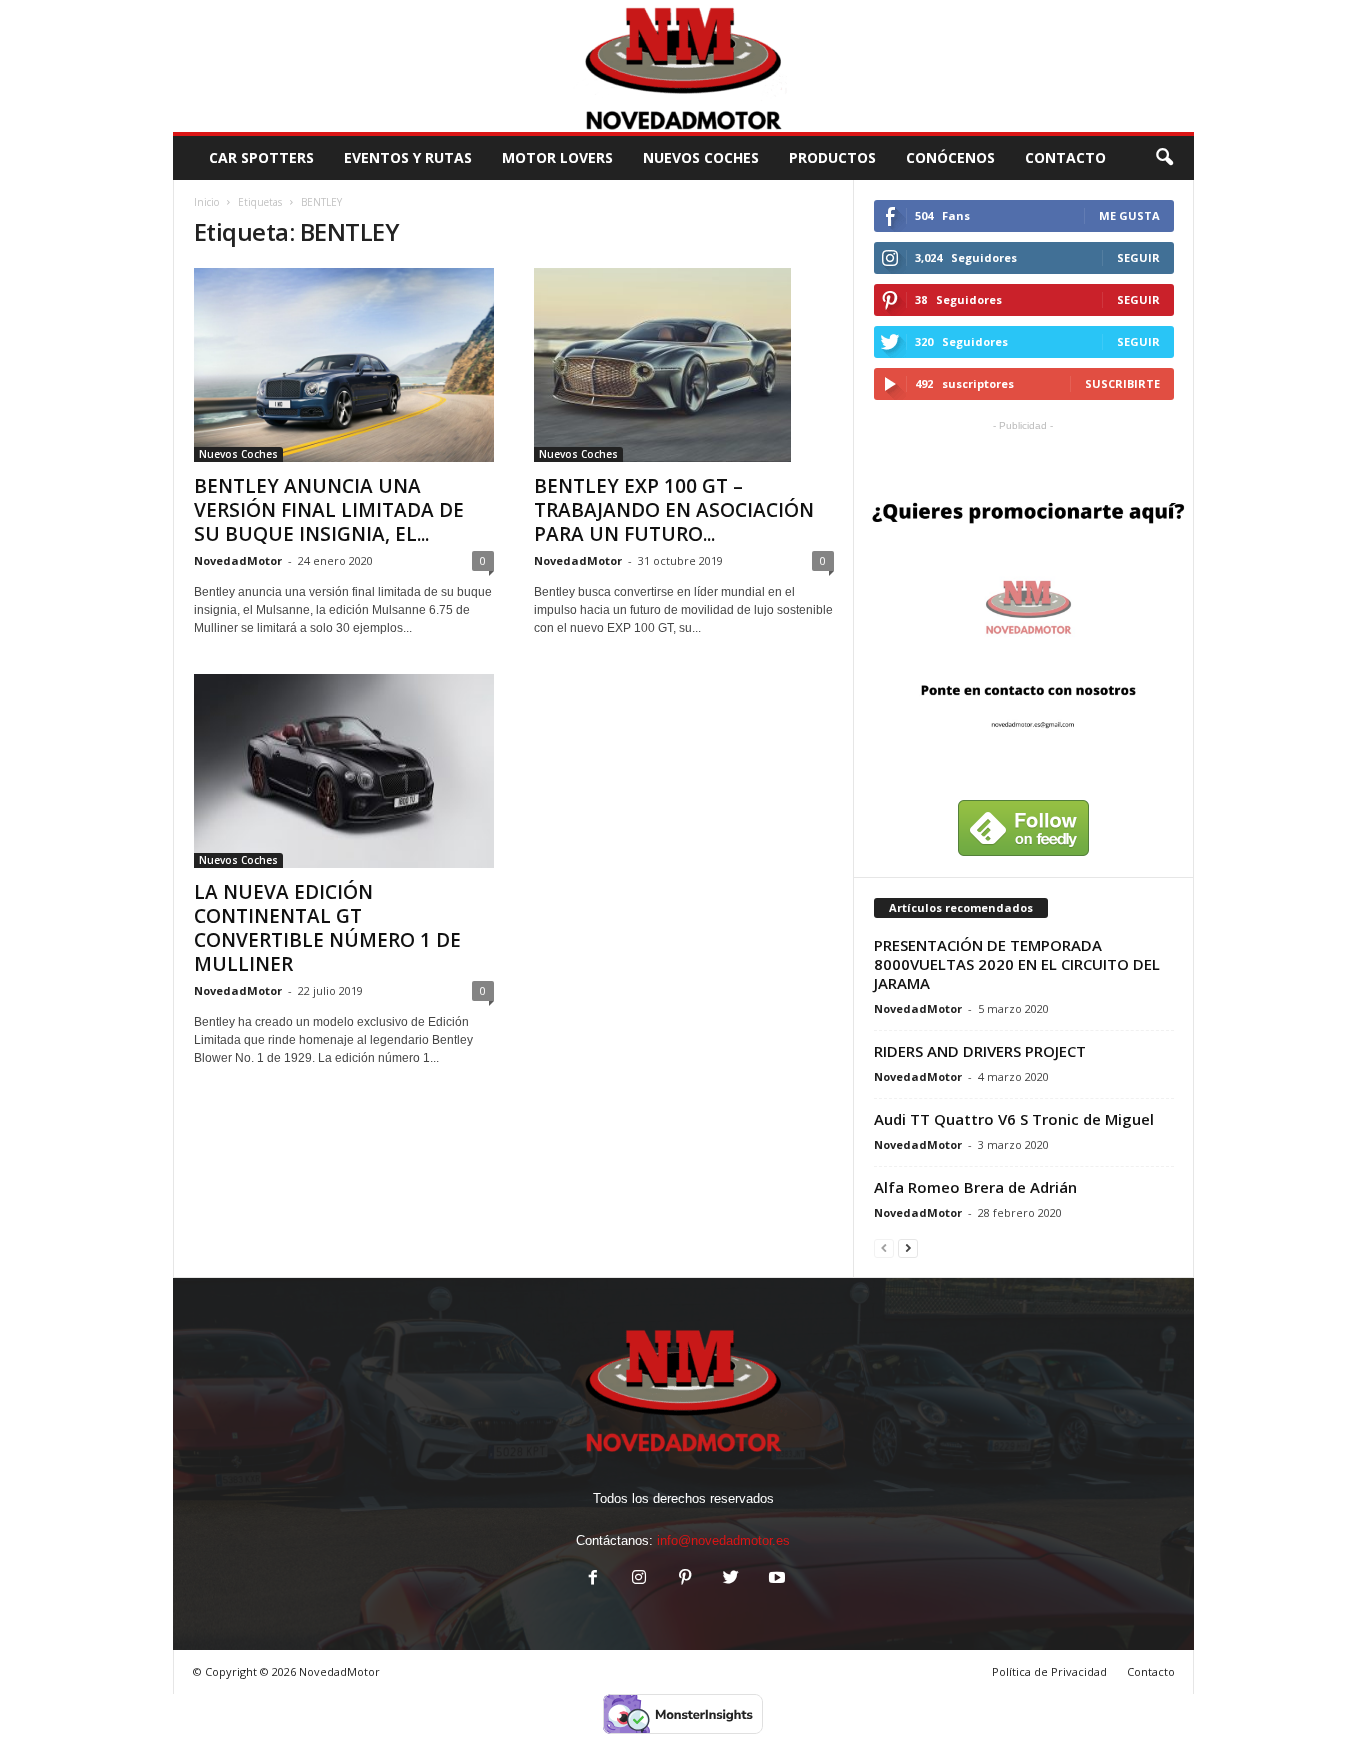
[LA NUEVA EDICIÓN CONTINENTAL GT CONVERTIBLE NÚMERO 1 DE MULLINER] (344, 771)
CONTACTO (1065, 157)
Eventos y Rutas (408, 157)
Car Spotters (261, 157)
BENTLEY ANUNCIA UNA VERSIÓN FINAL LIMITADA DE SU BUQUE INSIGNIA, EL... (329, 510)
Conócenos (950, 157)
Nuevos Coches (701, 157)
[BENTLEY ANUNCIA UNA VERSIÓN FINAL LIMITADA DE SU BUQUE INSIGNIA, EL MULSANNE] (344, 365)
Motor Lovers (557, 157)
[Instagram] (639, 1579)
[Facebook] (593, 1579)
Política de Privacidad (1049, 1671)
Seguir (1138, 257)
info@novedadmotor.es (723, 1540)
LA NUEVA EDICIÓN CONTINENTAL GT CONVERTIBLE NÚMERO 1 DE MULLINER (327, 928)
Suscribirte (1122, 383)
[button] (1164, 158)
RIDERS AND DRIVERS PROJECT (980, 1051)
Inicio (206, 202)
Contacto (1151, 1671)
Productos (832, 157)
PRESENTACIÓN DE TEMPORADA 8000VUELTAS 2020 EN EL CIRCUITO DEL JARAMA (1017, 964)
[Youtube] (775, 1579)
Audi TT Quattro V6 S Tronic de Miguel (1014, 1119)
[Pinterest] (685, 1579)
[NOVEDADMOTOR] (683, 66)
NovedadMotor (238, 560)
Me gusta (1129, 215)
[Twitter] (731, 1579)
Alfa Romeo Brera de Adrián (975, 1187)
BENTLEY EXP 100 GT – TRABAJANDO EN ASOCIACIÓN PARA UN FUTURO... (674, 510)
